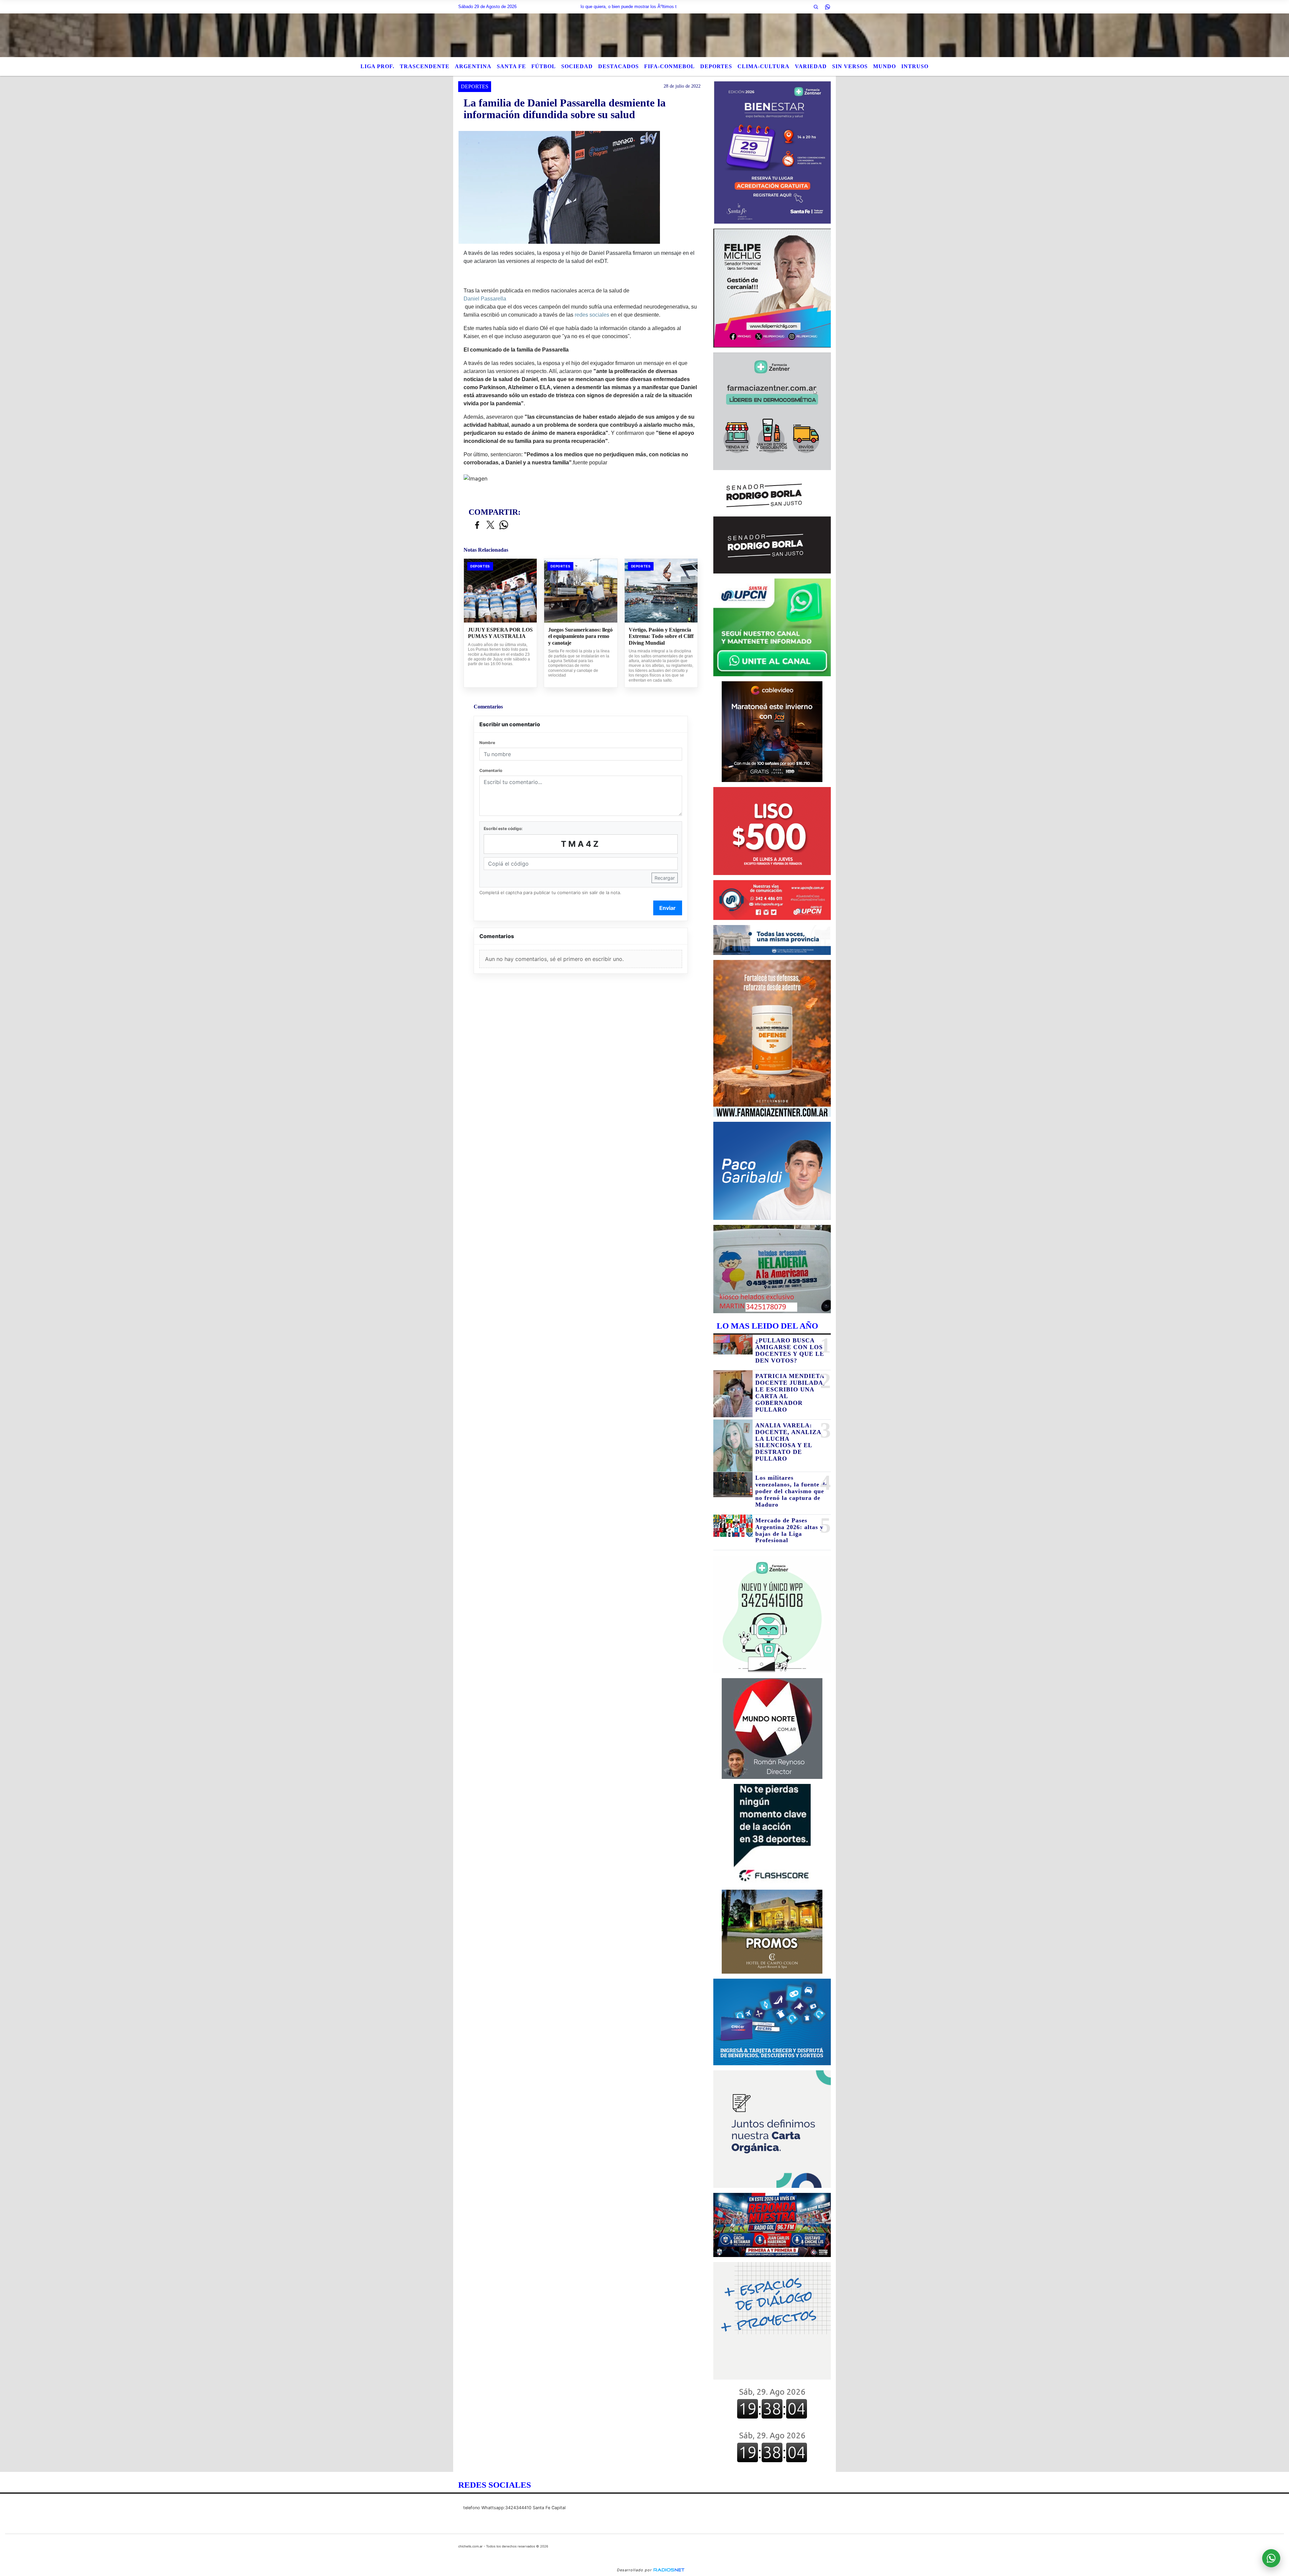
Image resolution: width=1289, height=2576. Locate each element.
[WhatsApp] (827, 7)
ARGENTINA (473, 66)
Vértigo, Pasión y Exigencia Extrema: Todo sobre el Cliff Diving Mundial (661, 636)
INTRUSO (915, 66)
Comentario (491, 770)
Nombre (487, 743)
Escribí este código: (503, 829)
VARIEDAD (811, 66)
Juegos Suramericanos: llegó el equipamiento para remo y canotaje (580, 636)
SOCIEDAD (577, 66)
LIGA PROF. (377, 66)
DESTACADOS (618, 66)
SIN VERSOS (850, 66)
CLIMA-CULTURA (763, 66)
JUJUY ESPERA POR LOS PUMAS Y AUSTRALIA (500, 633)
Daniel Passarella (485, 299)
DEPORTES (716, 66)
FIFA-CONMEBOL (670, 66)
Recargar (665, 878)
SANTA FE (511, 66)
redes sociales (592, 315)
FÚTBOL (544, 66)
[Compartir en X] (490, 525)
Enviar (667, 908)
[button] (816, 7)
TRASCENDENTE (425, 66)
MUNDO (885, 66)
